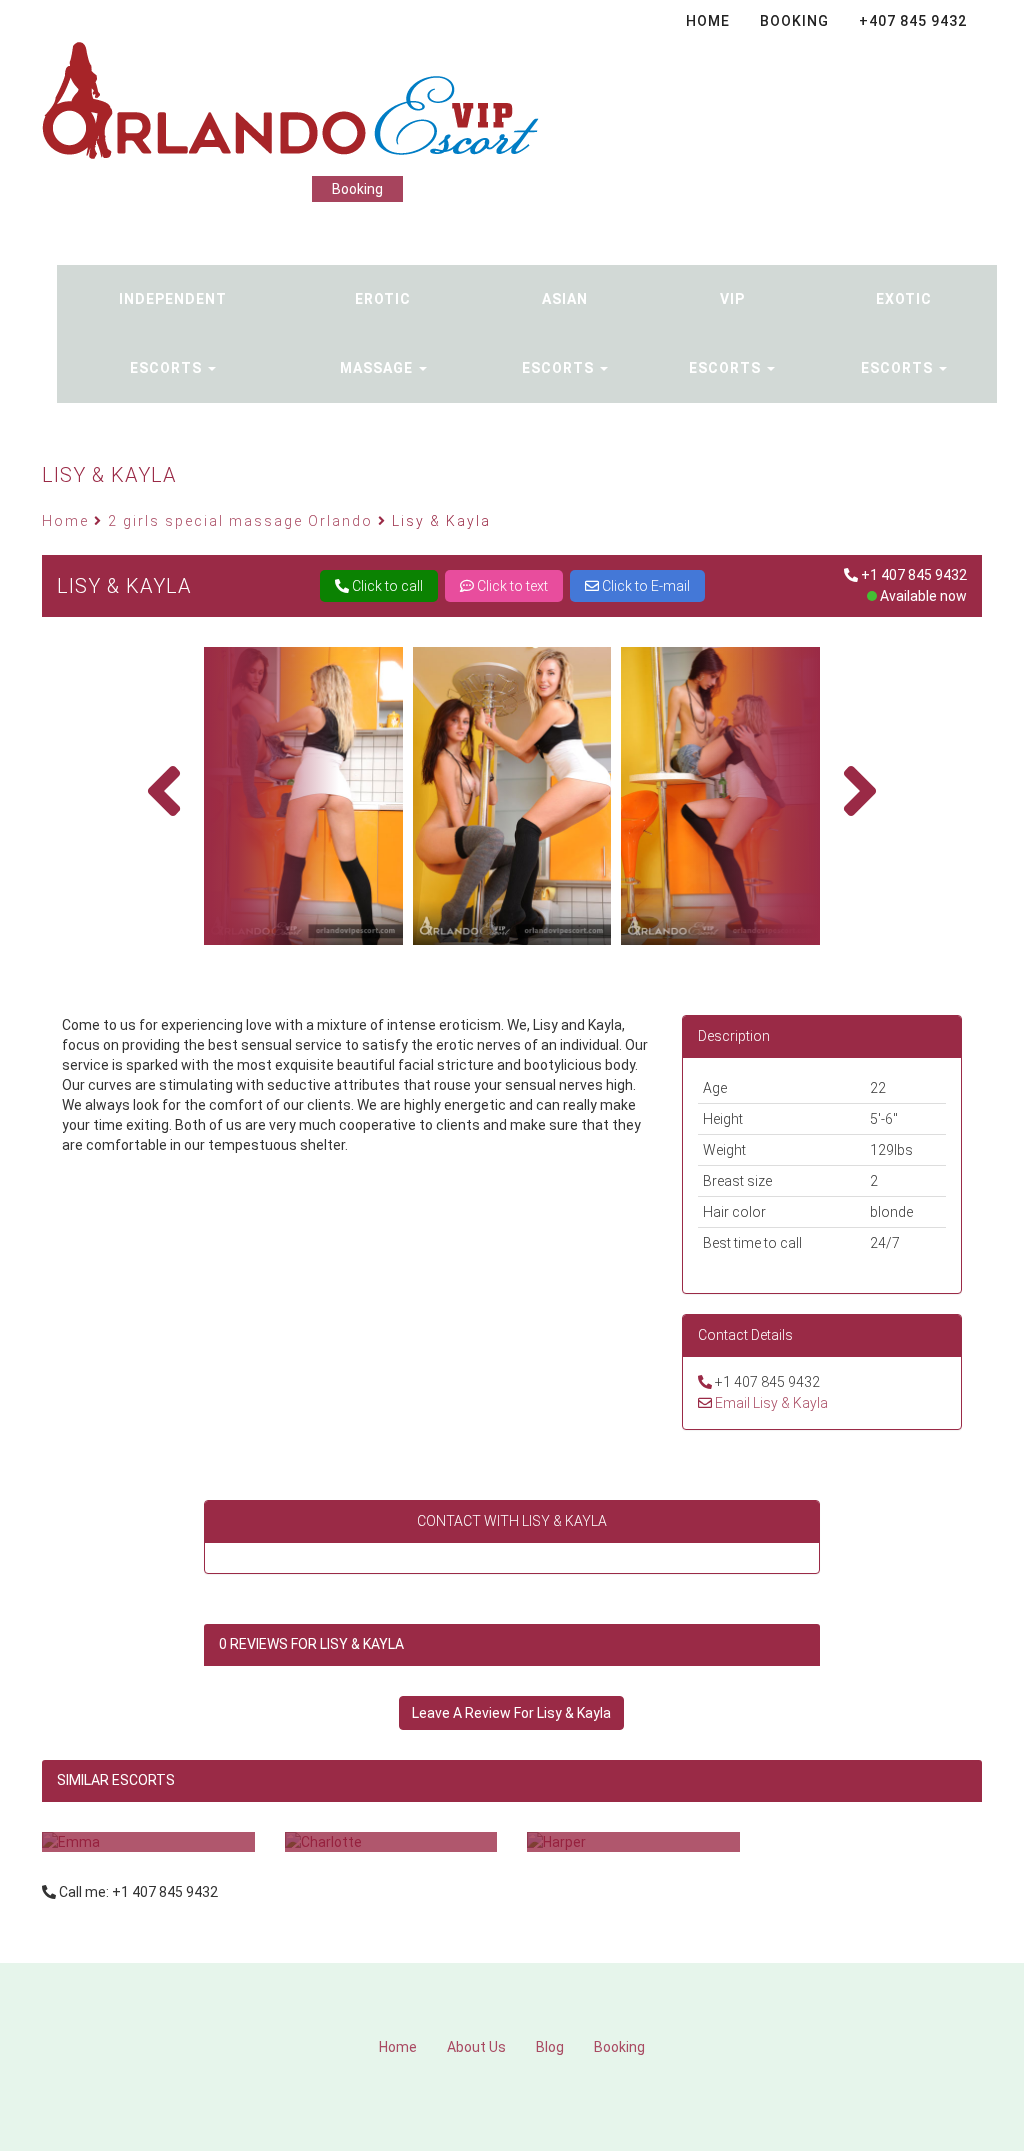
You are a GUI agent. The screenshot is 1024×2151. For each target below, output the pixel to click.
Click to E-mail (644, 586)
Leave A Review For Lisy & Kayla (511, 1713)
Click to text (511, 586)
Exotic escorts (899, 333)
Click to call (386, 586)
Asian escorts (560, 333)
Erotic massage (378, 333)
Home (398, 2047)
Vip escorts (727, 333)
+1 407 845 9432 (914, 575)
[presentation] (164, 791)
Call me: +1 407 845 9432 (138, 1892)
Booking (357, 189)
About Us (476, 2047)
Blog (550, 2047)
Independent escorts (173, 333)
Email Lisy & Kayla (771, 1403)
